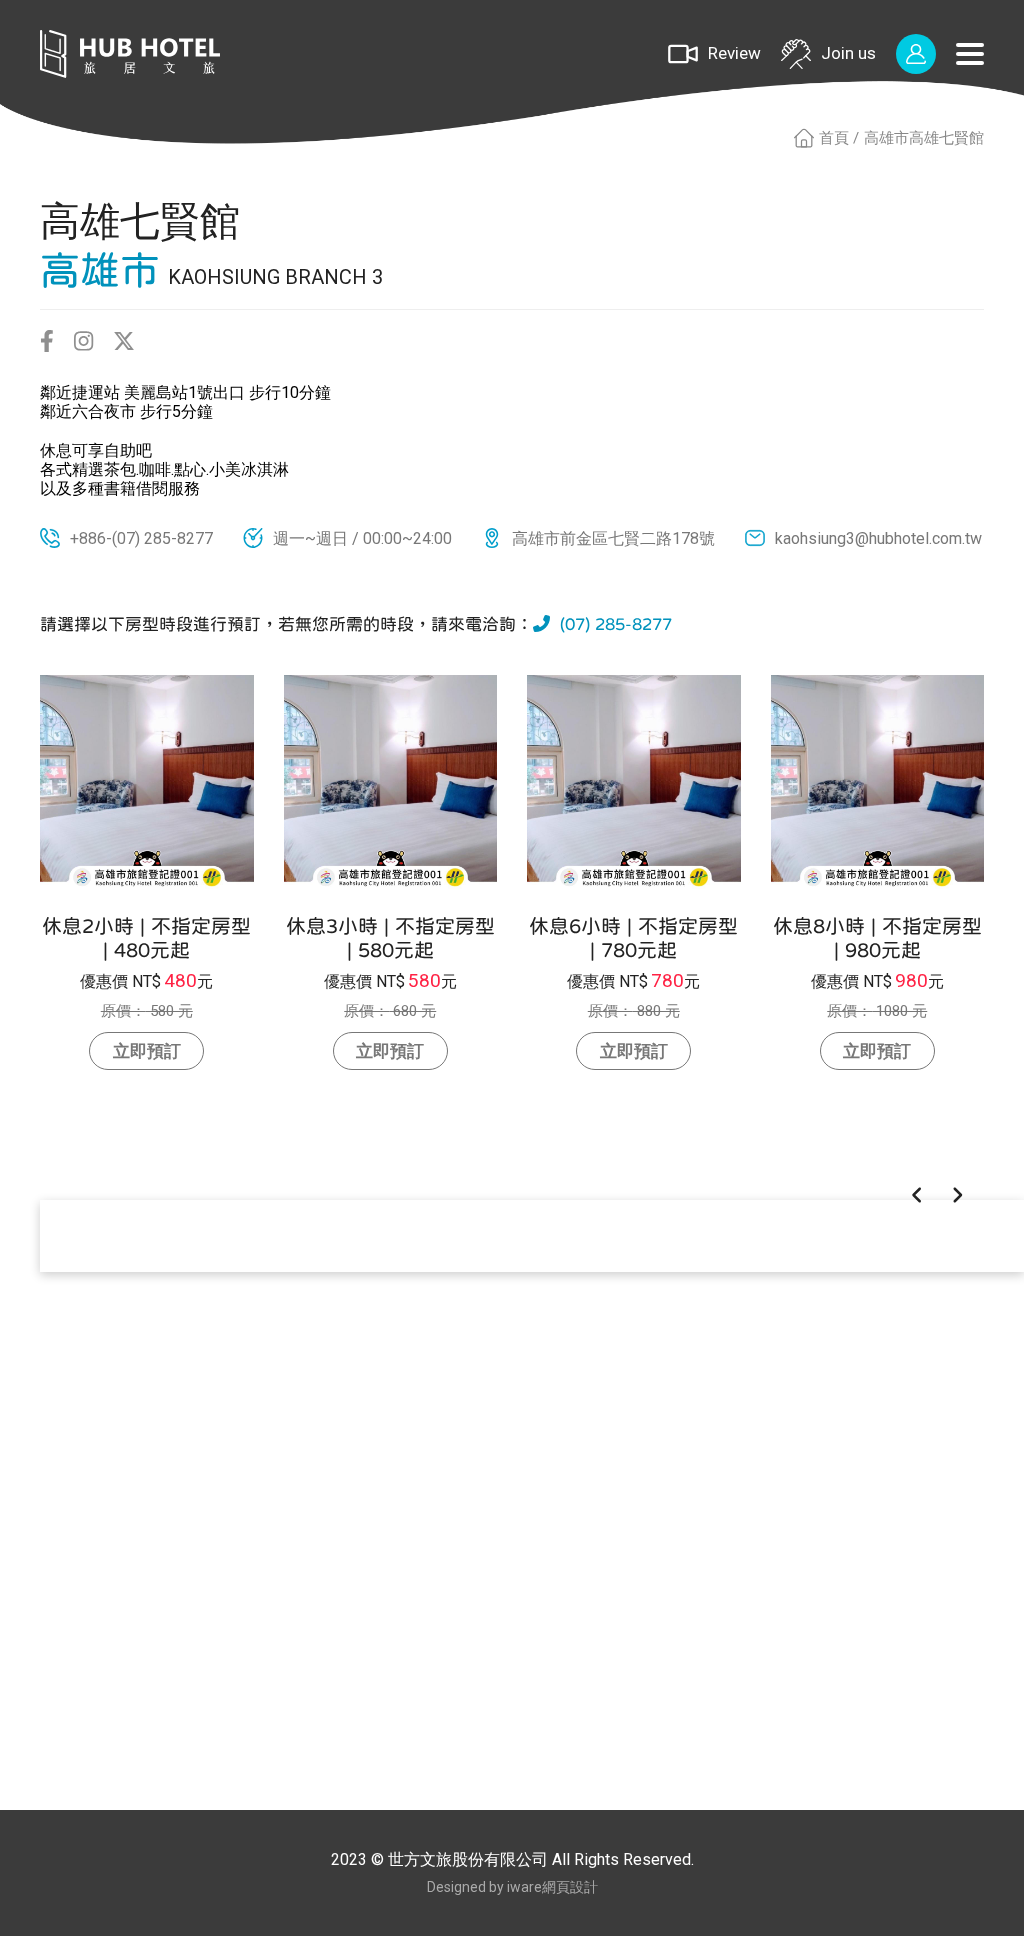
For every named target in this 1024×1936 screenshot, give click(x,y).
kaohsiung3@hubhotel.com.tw (878, 538)
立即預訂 (147, 1051)
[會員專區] (916, 54)
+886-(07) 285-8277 (141, 538)
